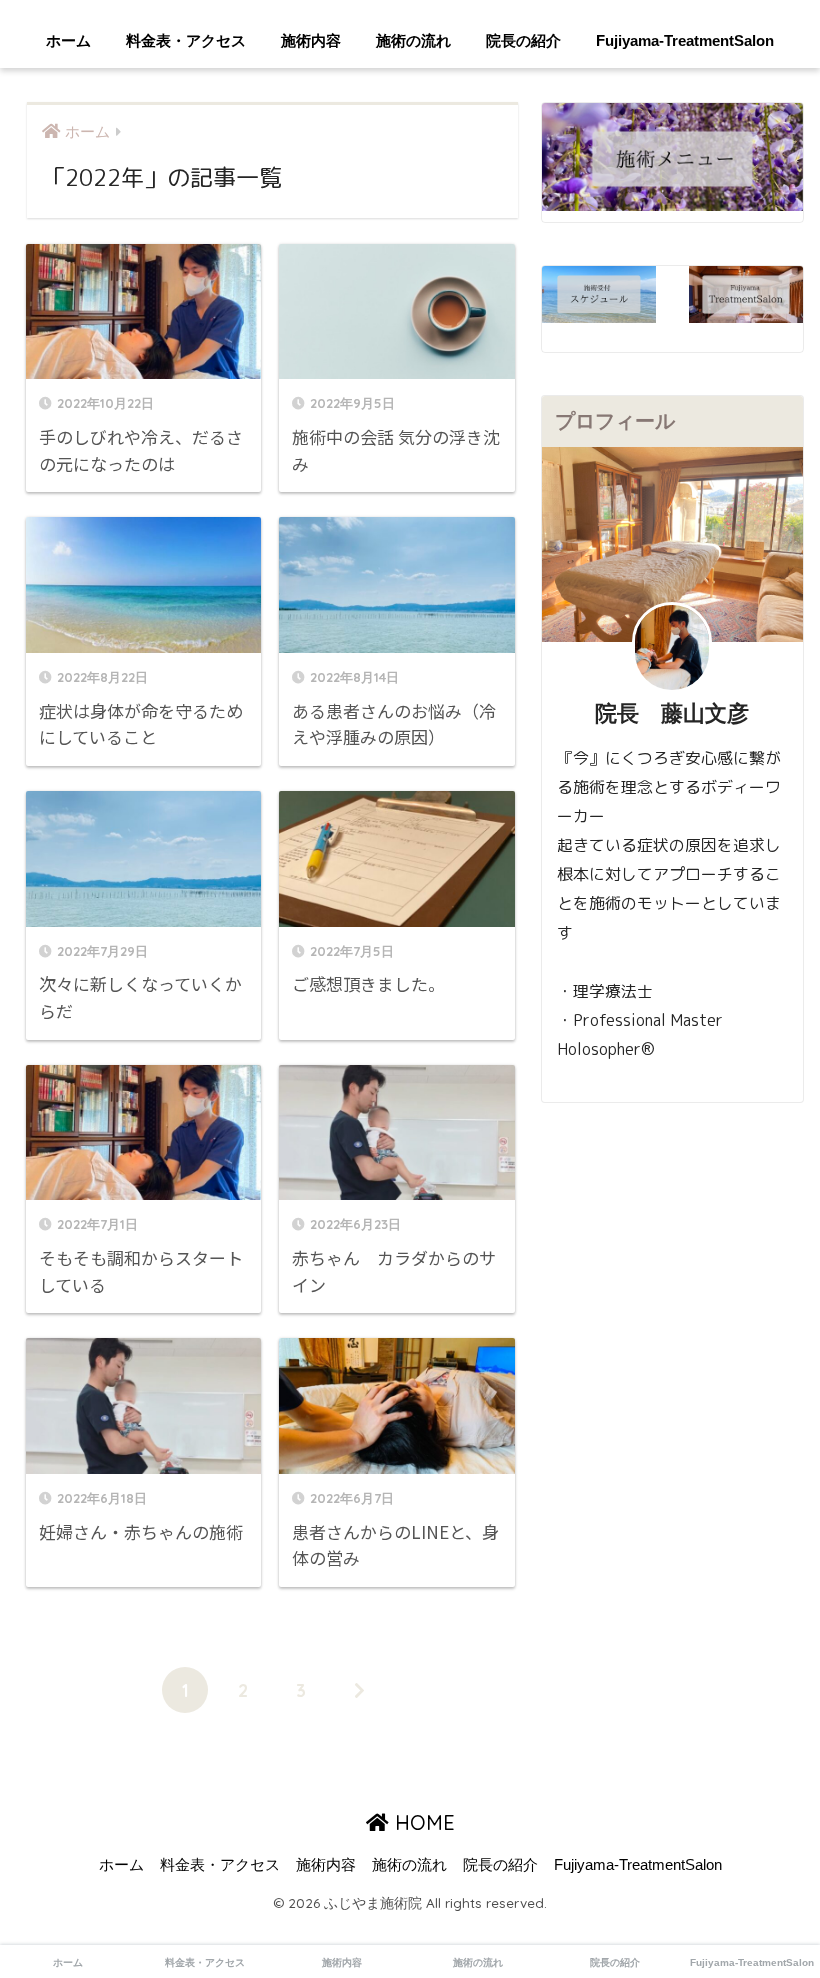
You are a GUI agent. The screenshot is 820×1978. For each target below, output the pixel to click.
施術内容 (311, 40)
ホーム (68, 40)
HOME (422, 1822)
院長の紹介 (523, 40)
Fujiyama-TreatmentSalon (685, 40)
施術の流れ (413, 40)
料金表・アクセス (186, 40)
